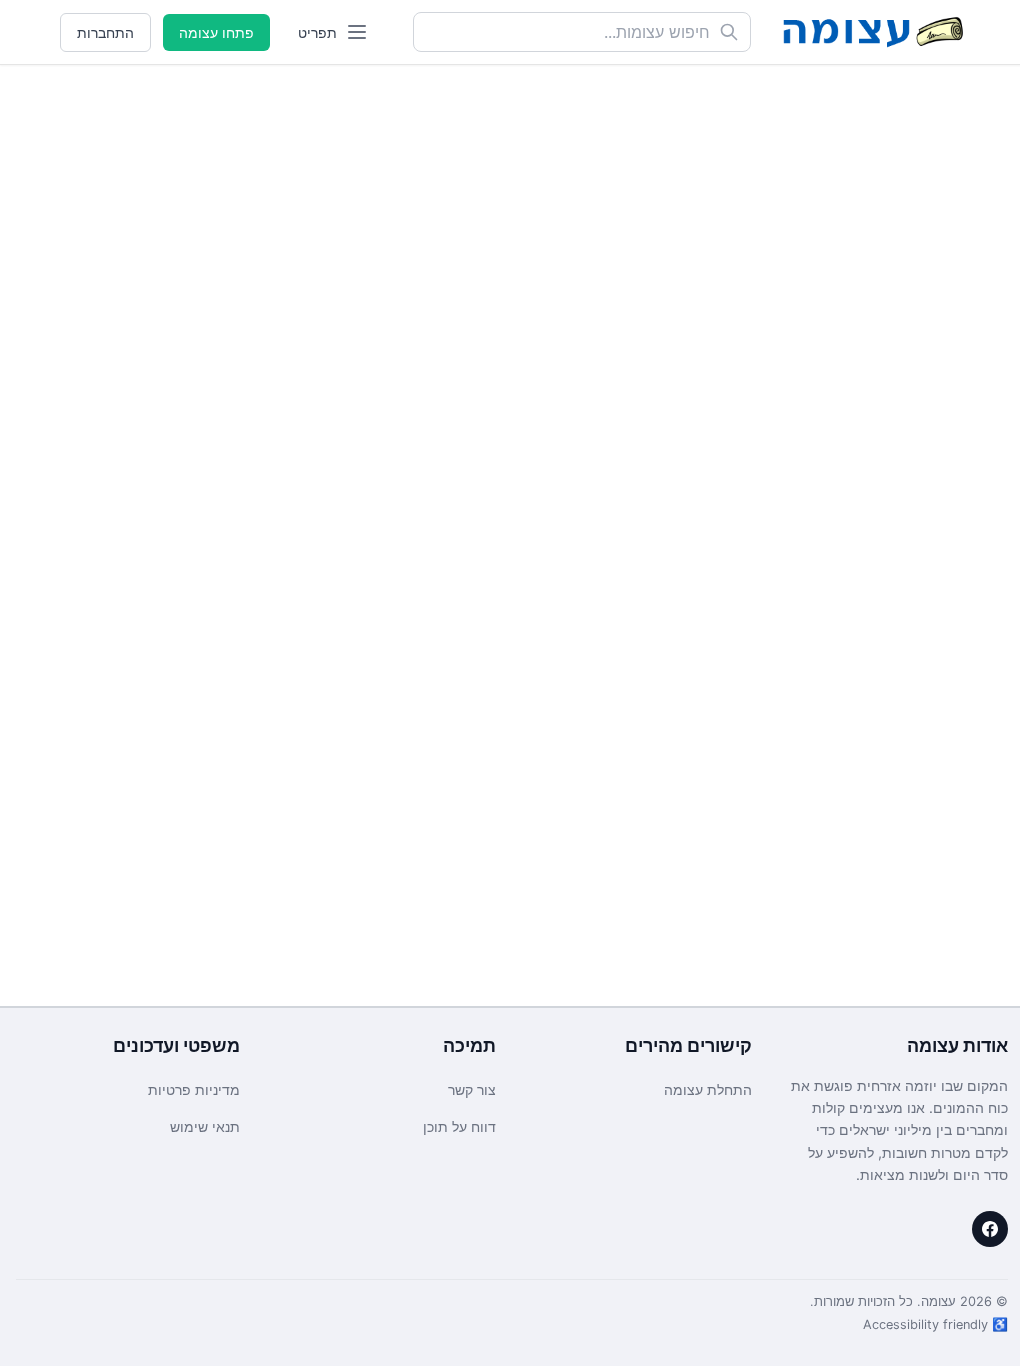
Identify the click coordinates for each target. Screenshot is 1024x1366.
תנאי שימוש (205, 1126)
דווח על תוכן (459, 1126)
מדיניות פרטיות (194, 1089)
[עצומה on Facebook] (990, 1229)
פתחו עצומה (216, 32)
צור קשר (472, 1089)
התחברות (105, 32)
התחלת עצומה (708, 1089)
